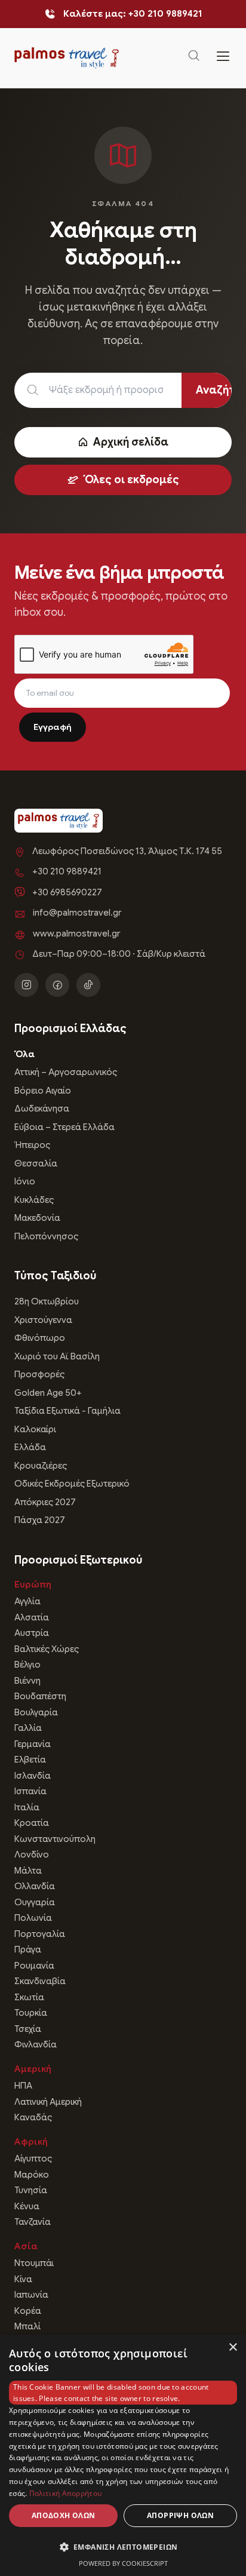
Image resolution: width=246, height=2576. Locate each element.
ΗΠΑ (23, 2086)
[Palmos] (67, 58)
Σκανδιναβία (40, 1981)
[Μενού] (223, 58)
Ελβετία (30, 1760)
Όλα (24, 1054)
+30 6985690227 (67, 892)
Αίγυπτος (33, 2159)
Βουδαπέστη (40, 1696)
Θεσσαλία (36, 1163)
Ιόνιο (25, 1181)
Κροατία (32, 1823)
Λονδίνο (32, 1855)
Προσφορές (39, 1374)
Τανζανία (33, 2222)
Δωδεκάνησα (42, 1109)
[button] (123, 2547)
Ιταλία (27, 1807)
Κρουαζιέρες (41, 1466)
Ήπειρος (32, 1145)
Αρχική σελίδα (131, 442)
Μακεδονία (37, 1218)
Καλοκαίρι (35, 1429)
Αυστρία (32, 1633)
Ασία (26, 2246)
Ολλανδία (35, 1886)
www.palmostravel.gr (76, 934)
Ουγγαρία (35, 1902)
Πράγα (28, 1949)
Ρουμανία (34, 1966)
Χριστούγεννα (43, 1320)
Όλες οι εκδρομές (131, 480)
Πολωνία (33, 1918)
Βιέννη (27, 1681)
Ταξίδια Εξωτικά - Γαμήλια (67, 1411)
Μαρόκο (32, 2175)
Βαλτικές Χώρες (47, 1649)
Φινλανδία (36, 2044)
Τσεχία (28, 2029)
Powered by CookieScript (123, 2563)
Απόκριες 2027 (45, 1502)
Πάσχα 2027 (40, 1520)
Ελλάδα (30, 1447)
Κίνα (23, 2279)
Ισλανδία (33, 1776)
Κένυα (27, 2206)
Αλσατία (32, 1617)
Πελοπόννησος (46, 1236)
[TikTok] (88, 985)
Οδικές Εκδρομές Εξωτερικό (72, 1484)
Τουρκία (31, 2013)
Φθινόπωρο (40, 1338)
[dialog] (123, 2455)
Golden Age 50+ (48, 1393)
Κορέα (28, 2311)
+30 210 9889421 (67, 871)
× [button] (233, 2348)
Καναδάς (33, 2117)
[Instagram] (26, 985)
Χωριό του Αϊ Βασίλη (57, 1356)
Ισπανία (30, 1791)
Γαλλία (28, 1728)
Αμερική (33, 2069)
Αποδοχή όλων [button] (64, 2515)
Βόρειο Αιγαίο (43, 1091)
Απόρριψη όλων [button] (180, 2515)
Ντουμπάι (34, 2263)
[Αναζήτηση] (194, 58)
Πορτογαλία (40, 1934)
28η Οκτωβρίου (47, 1301)
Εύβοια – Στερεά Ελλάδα (64, 1127)
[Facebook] (57, 985)
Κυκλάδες (34, 1200)
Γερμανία (33, 1744)
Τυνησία (31, 2190)
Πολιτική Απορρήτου (65, 2493)
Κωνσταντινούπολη (55, 1839)
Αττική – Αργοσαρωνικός (66, 1072)
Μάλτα (28, 1871)
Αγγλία (27, 1601)
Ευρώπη (33, 1585)
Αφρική (31, 2142)
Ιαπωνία (31, 2295)
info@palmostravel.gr (77, 913)
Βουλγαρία (36, 1712)
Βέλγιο (27, 1665)
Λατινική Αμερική (48, 2102)
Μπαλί (27, 2326)
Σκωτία (29, 1997)
